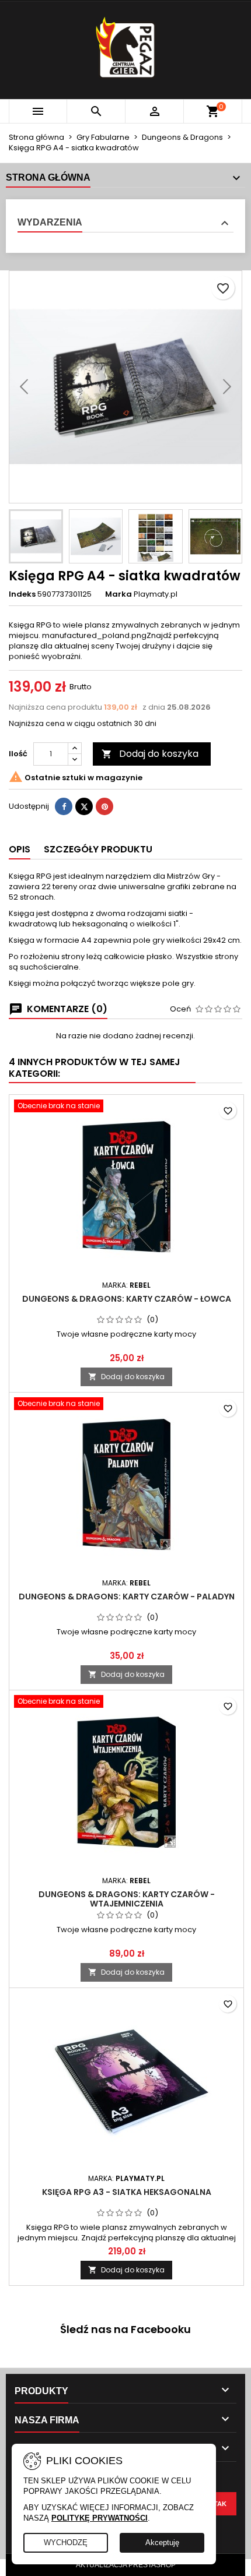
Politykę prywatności (100, 2518)
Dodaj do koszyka (150, 754)
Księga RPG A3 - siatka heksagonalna (127, 2192)
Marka (118, 594)
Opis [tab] (20, 849)
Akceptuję (162, 2542)
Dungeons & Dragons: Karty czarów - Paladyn (127, 1597)
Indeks (22, 594)
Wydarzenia (50, 222)
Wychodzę (66, 2542)
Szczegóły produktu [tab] (98, 849)
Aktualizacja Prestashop (126, 2565)
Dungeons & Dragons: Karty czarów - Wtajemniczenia (127, 1899)
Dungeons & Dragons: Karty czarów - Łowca (127, 1299)
